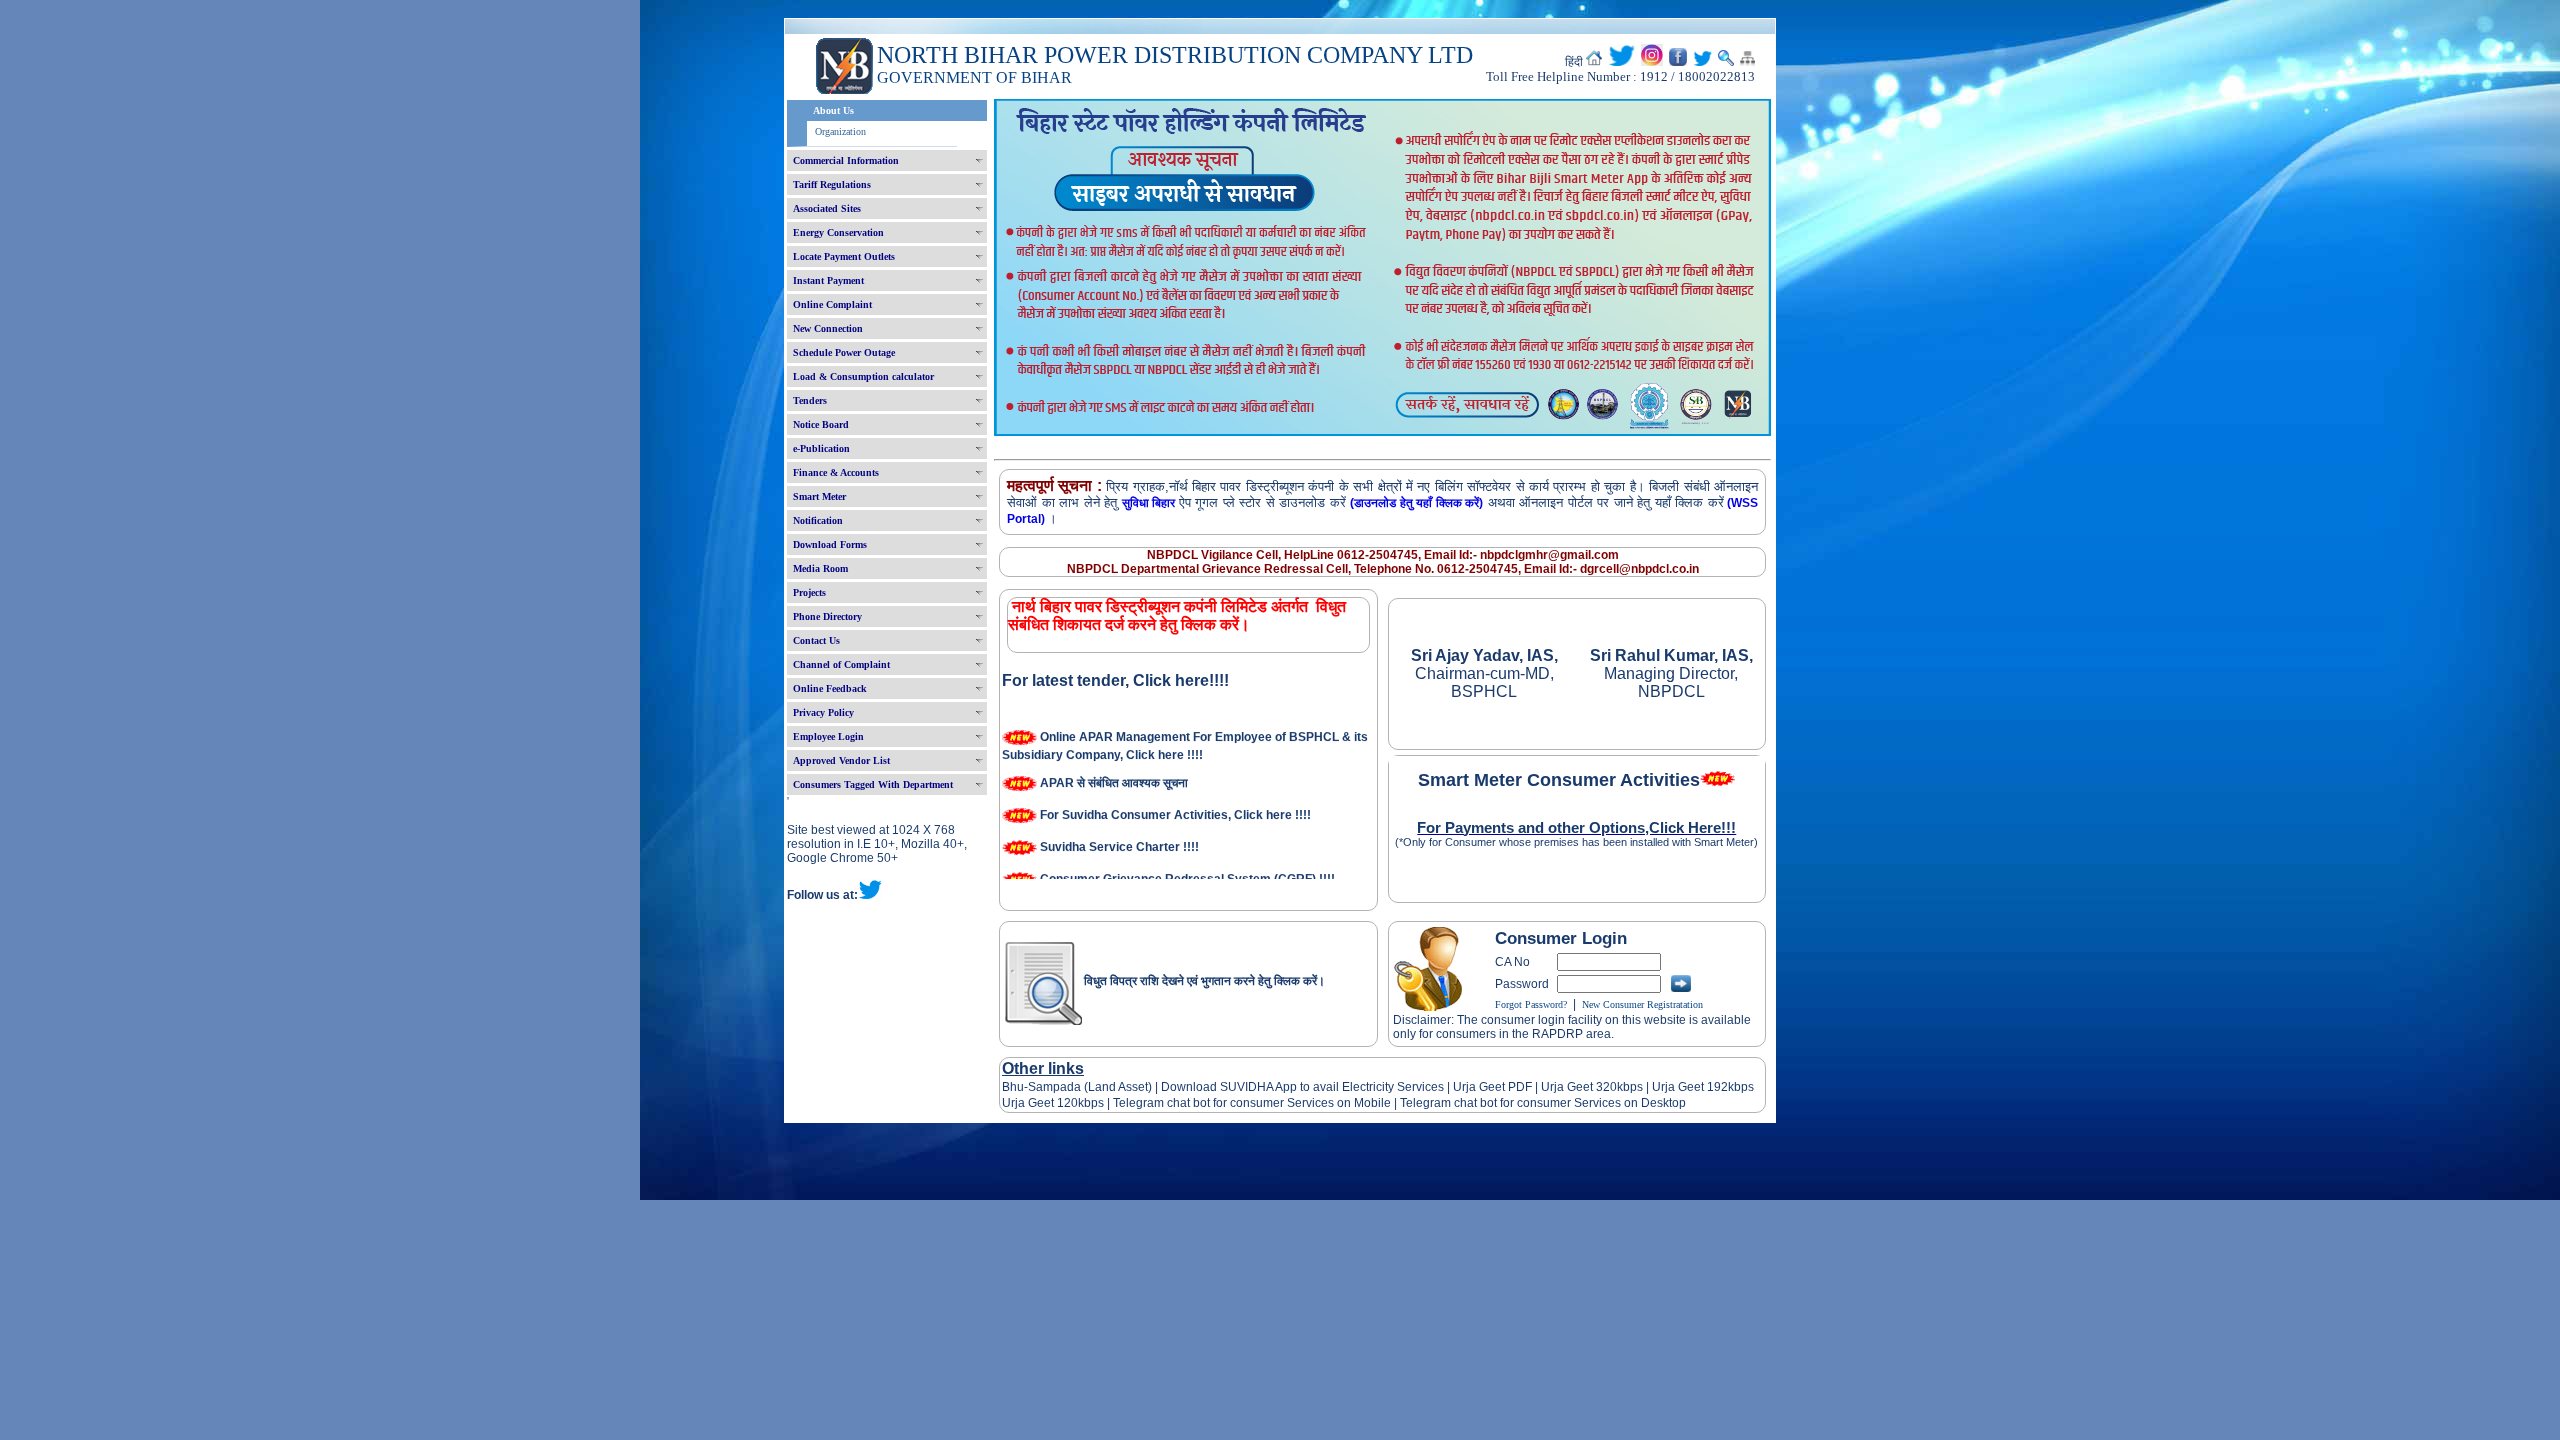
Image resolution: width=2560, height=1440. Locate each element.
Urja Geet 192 (1688, 1087)
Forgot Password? (1531, 1004)
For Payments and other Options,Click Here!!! (1576, 828)
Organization (840, 131)
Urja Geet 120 (1040, 1103)
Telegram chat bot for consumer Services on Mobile (1252, 1103)
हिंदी (1574, 62)
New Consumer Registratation (1642, 1004)
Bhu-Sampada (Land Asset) (1077, 1087)
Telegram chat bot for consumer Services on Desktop (1543, 1103)
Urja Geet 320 (1579, 1087)
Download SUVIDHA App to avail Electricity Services (1302, 1087)
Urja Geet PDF (1492, 1087)
